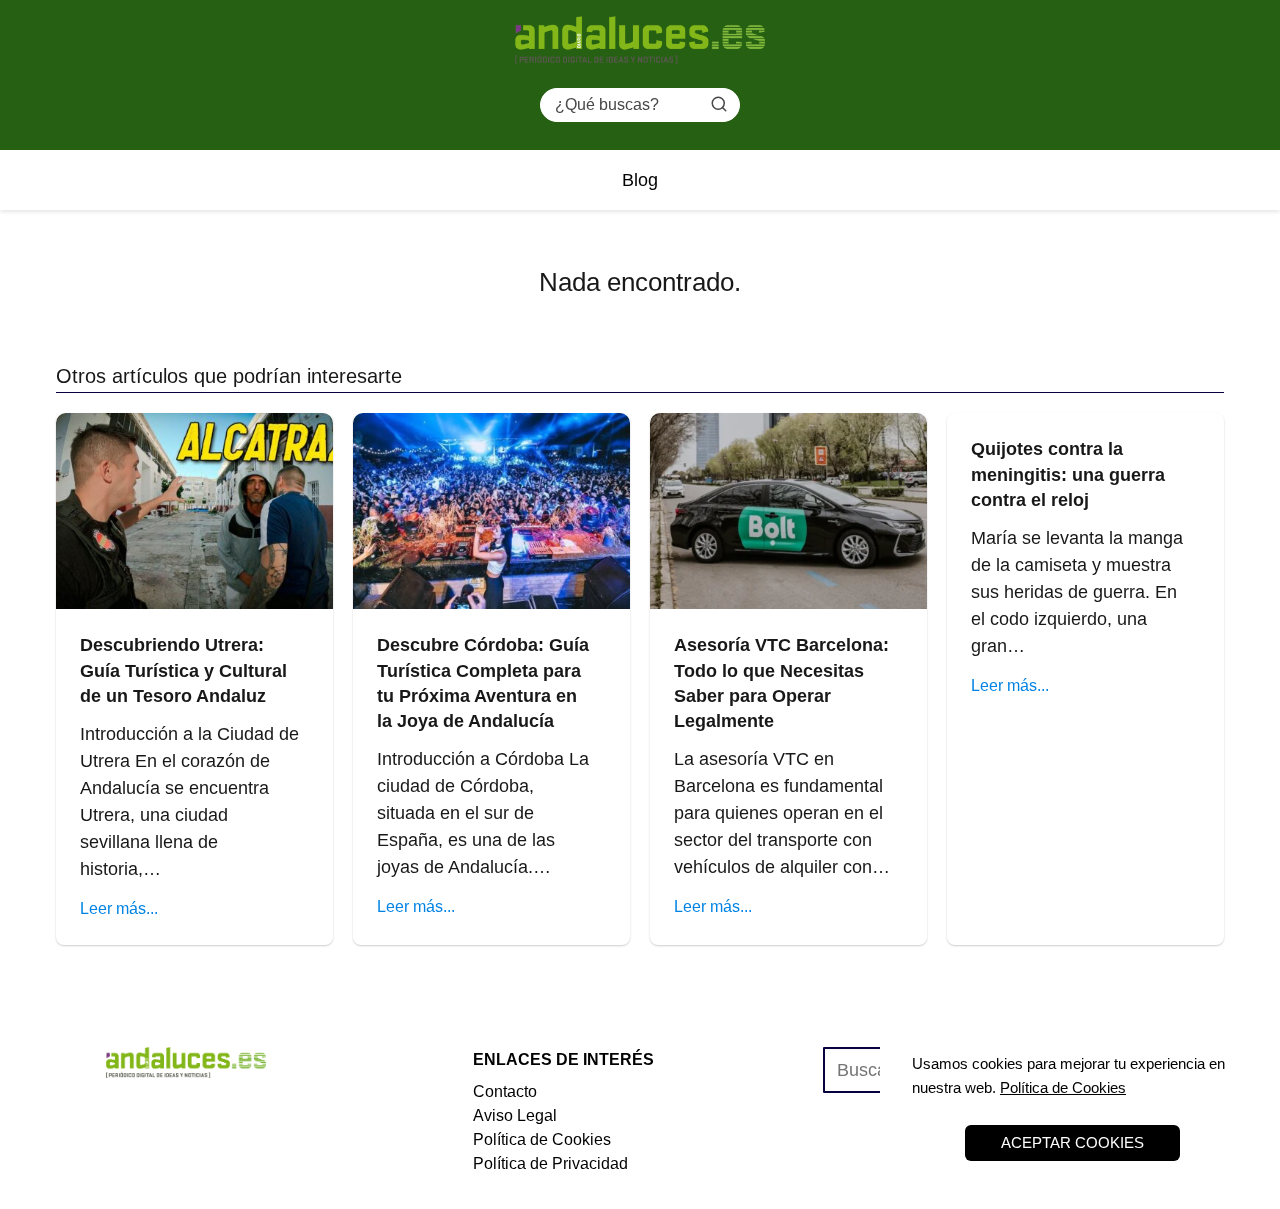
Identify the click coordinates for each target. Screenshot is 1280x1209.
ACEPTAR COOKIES (1072, 1142)
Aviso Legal (515, 1115)
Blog (640, 180)
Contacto (505, 1091)
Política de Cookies (542, 1139)
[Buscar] (719, 104)
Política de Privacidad (550, 1163)
